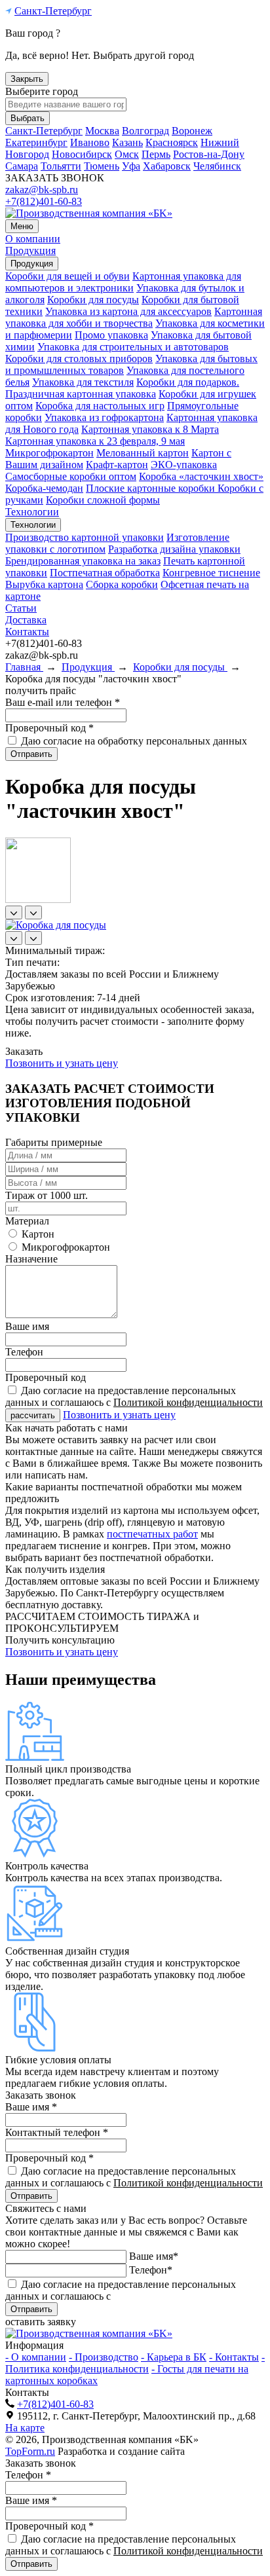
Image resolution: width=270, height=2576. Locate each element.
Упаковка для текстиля (83, 382)
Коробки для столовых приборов (79, 359)
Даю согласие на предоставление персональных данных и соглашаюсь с (134, 1396)
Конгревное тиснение (211, 573)
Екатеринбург (36, 142)
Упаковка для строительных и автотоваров (133, 347)
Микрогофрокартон (49, 453)
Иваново (90, 142)
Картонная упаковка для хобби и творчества (134, 317)
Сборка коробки (122, 584)
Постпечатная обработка (105, 573)
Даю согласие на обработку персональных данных (134, 741)
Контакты (27, 632)
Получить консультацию (60, 1640)
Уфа (131, 166)
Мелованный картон (143, 453)
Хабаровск (167, 166)
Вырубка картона (44, 584)
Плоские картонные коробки (152, 488)
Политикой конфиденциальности (188, 1402)
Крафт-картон (117, 465)
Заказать (24, 1051)
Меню (22, 226)
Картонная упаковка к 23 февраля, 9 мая (95, 441)
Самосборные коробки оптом (71, 476)
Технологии (32, 512)
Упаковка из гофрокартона (104, 417)
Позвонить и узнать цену (62, 1063)
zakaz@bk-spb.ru (42, 190)
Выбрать (28, 118)
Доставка (26, 620)
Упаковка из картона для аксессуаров (128, 311)
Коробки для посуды (93, 300)
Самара (22, 166)
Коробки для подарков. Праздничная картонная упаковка (122, 388)
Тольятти (61, 166)
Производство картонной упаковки (85, 537)
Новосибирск (82, 154)
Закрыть (27, 79)
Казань (127, 142)
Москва (102, 131)
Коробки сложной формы (103, 500)
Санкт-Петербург (53, 11)
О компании (33, 239)
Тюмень (102, 166)
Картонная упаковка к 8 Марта (150, 429)
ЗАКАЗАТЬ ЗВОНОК (55, 178)
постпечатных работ (152, 1534)
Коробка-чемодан (44, 488)
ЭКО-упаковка (184, 465)
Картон (37, 1234)
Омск (127, 154)
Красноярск (172, 142)
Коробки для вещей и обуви (67, 276)
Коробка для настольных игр (100, 406)
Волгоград (145, 131)
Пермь (156, 154)
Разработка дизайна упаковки (174, 549)
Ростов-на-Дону (209, 154)
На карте (25, 2428)
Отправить (31, 754)
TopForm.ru (30, 2451)
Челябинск (217, 166)
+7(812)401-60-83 (44, 201)
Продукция (30, 250)
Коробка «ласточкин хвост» (201, 476)
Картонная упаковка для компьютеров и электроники (123, 282)
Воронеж (192, 131)
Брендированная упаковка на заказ (83, 561)
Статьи (21, 608)
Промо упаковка (111, 335)
